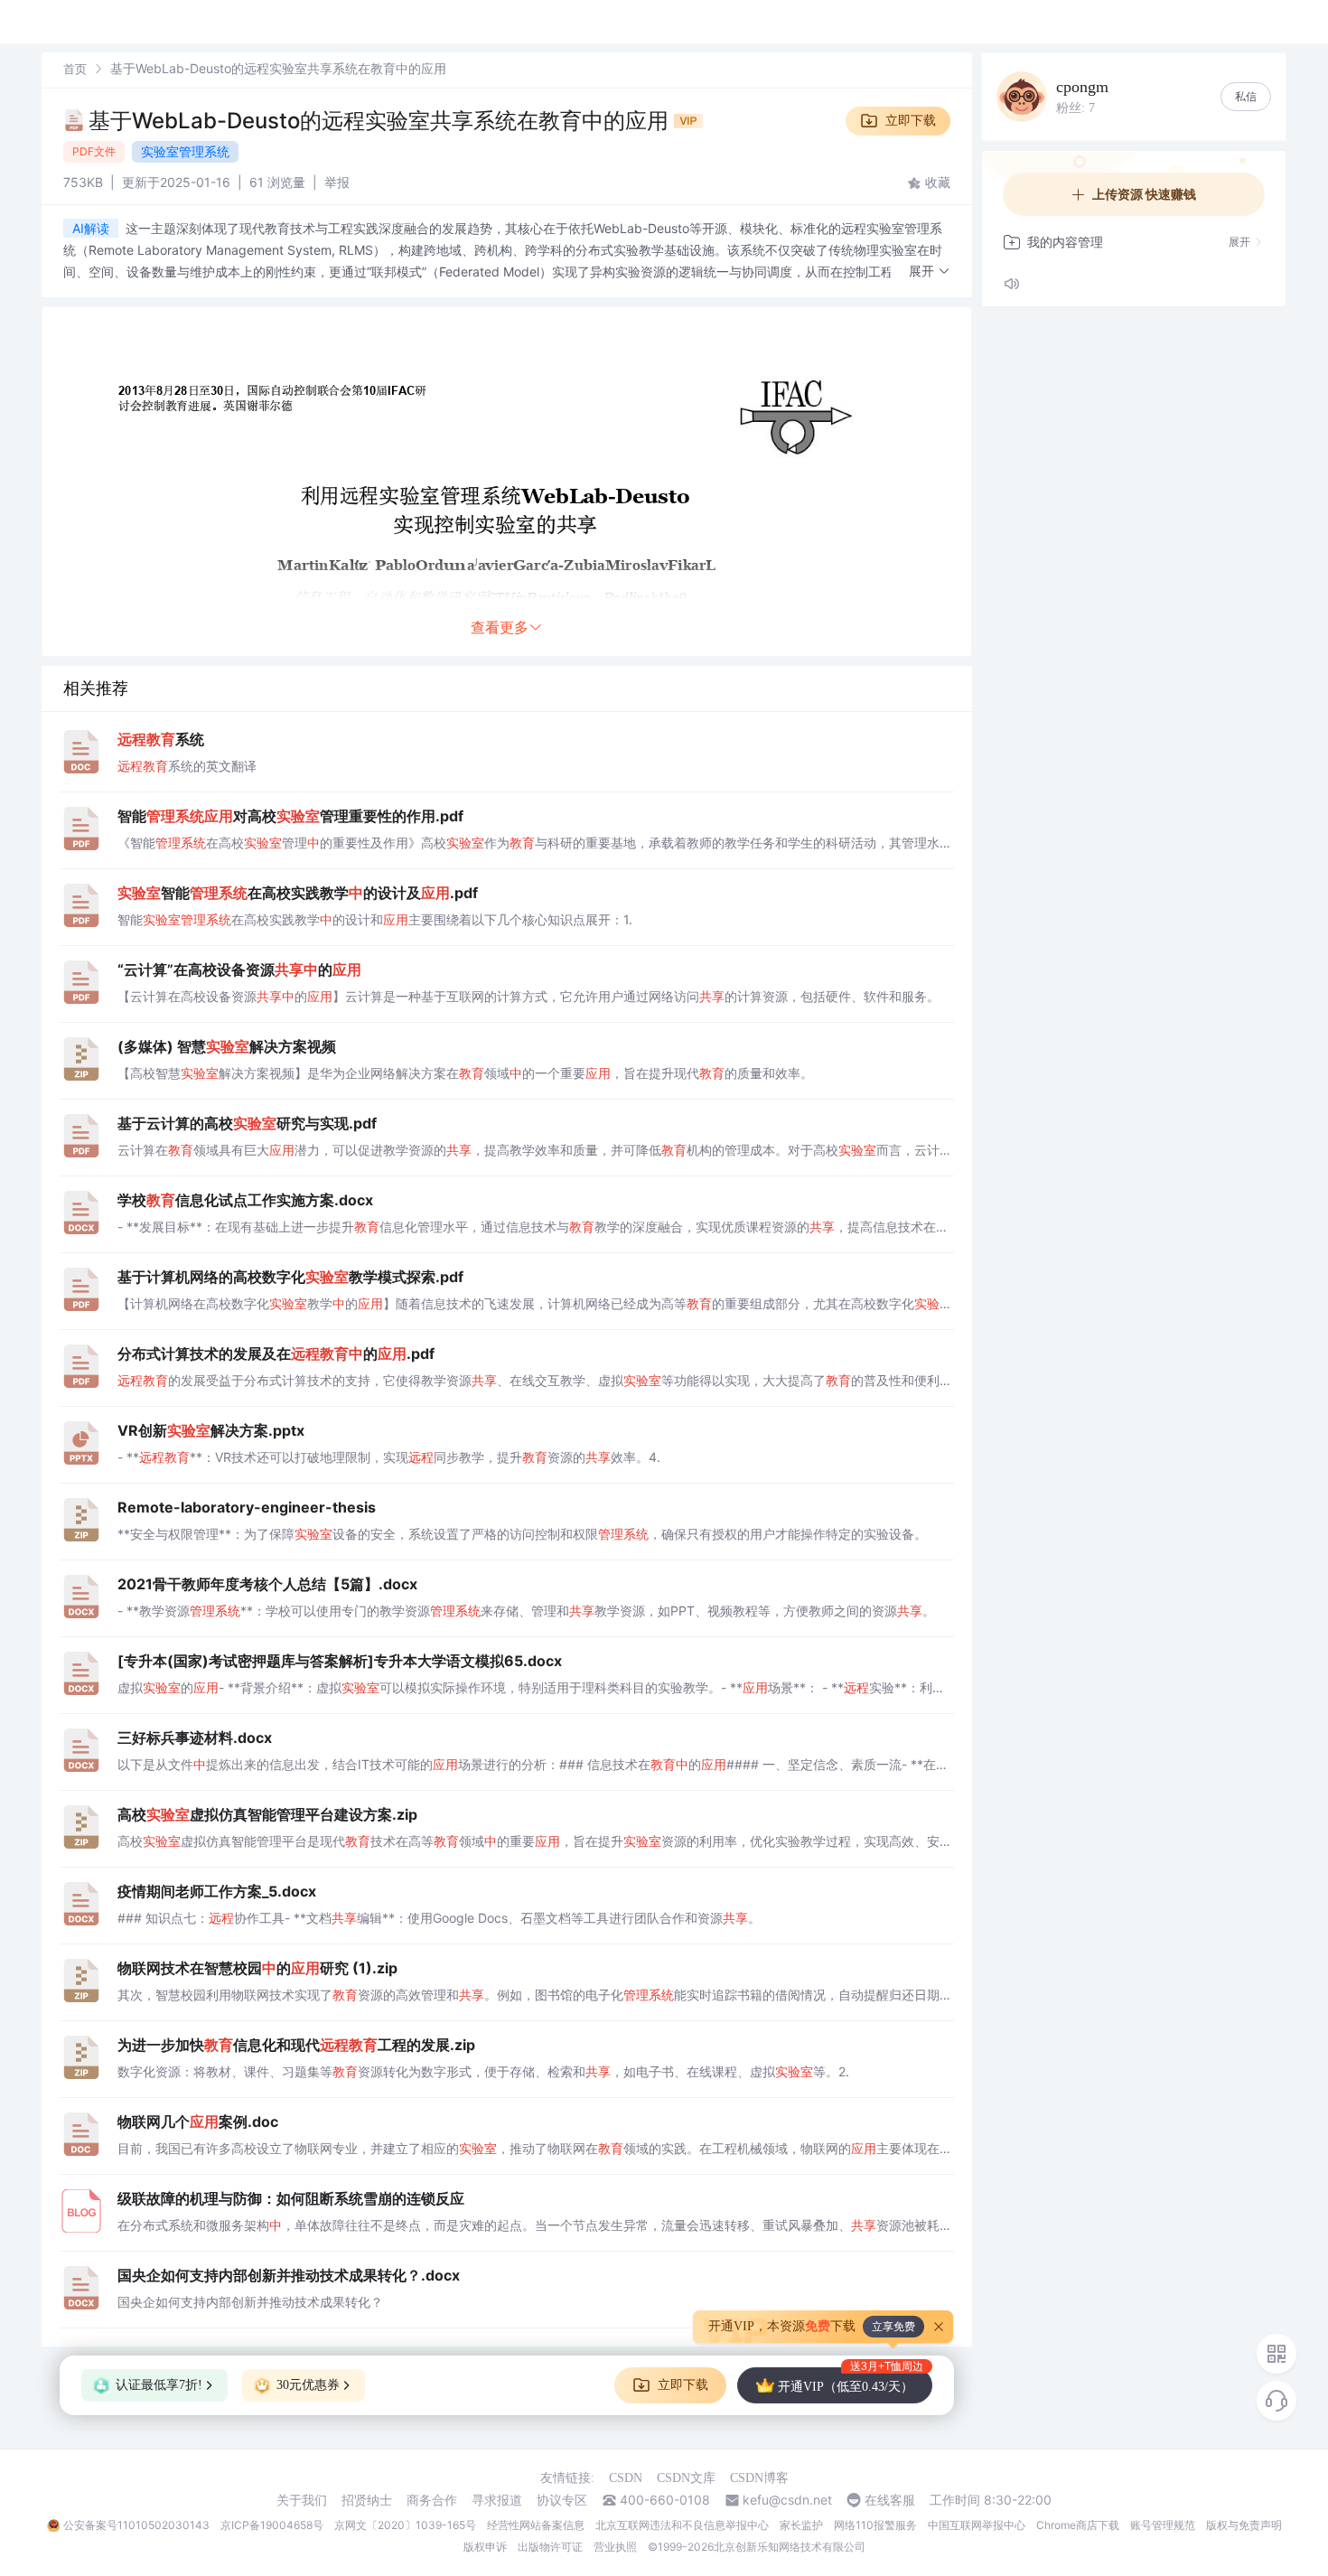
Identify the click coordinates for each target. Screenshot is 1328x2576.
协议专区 (562, 2500)
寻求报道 (497, 2500)
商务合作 (432, 2500)
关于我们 (302, 2500)
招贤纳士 (367, 2500)
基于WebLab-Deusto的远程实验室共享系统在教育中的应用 (381, 121)
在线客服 (890, 2500)
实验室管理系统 (185, 151)
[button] (930, 272)
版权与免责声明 (1244, 2525)
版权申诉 (485, 2547)
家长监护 (801, 2525)
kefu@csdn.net (787, 2500)
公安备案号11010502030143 (136, 2525)
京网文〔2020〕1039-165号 (405, 2525)
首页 (75, 69)
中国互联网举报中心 (977, 2525)
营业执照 (615, 2547)
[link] (75, 68)
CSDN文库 (686, 2478)
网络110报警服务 (875, 2525)
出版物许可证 (550, 2547)
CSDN (626, 2478)
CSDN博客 (759, 2478)
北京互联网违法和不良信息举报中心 (682, 2525)
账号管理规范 (1163, 2525)
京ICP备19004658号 (272, 2525)
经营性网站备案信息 (536, 2525)
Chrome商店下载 (1078, 2525)
